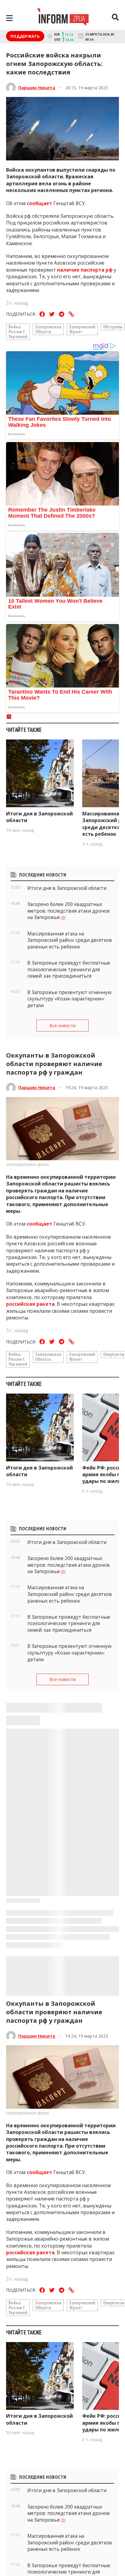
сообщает (39, 203)
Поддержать (25, 36)
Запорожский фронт (82, 329)
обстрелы (113, 327)
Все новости (62, 1026)
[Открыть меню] (9, 18)
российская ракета (30, 1304)
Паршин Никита (37, 88)
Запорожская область (48, 329)
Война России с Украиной (18, 331)
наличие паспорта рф (85, 270)
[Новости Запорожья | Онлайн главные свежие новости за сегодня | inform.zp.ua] (63, 18)
